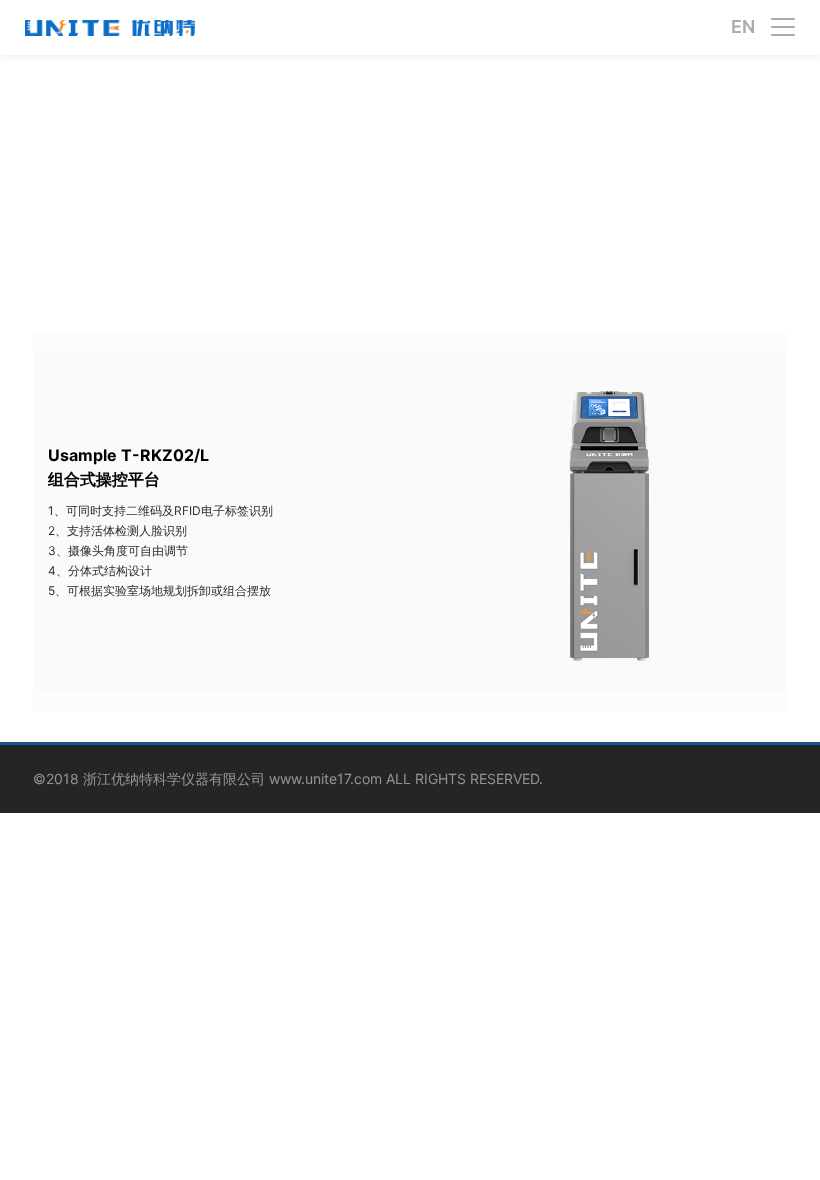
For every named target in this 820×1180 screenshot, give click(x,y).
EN (743, 27)
